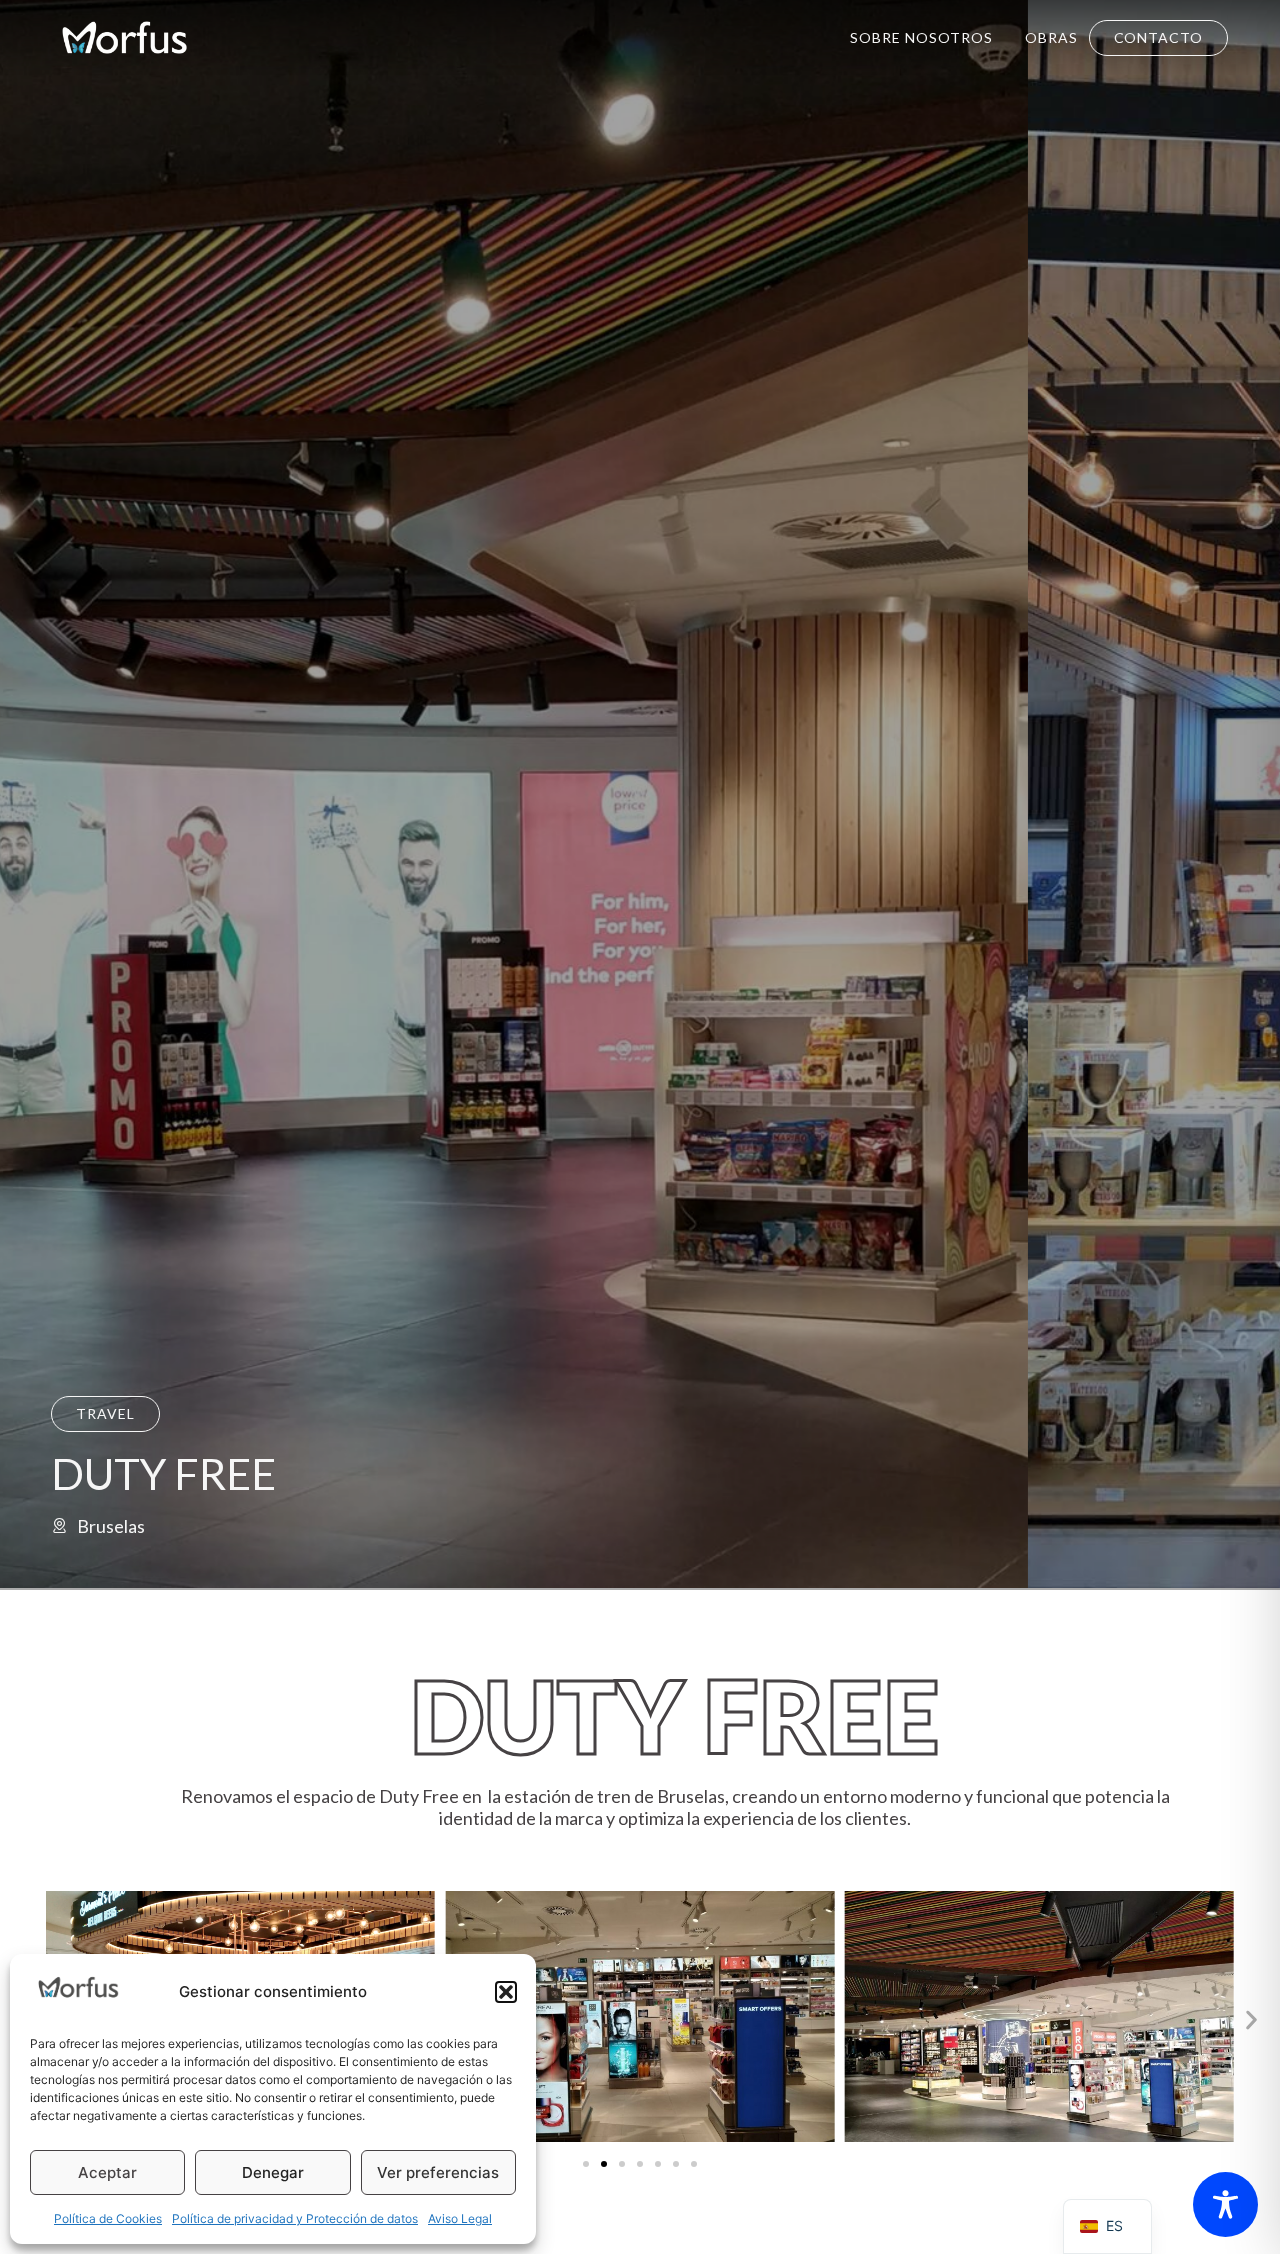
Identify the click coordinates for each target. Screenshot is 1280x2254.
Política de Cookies (108, 2218)
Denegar (273, 2172)
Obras (1051, 37)
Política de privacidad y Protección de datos (295, 2218)
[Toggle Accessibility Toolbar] (1225, 2204)
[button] (506, 1992)
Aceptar (107, 2172)
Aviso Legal (460, 2218)
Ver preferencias (438, 2172)
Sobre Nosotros (921, 37)
